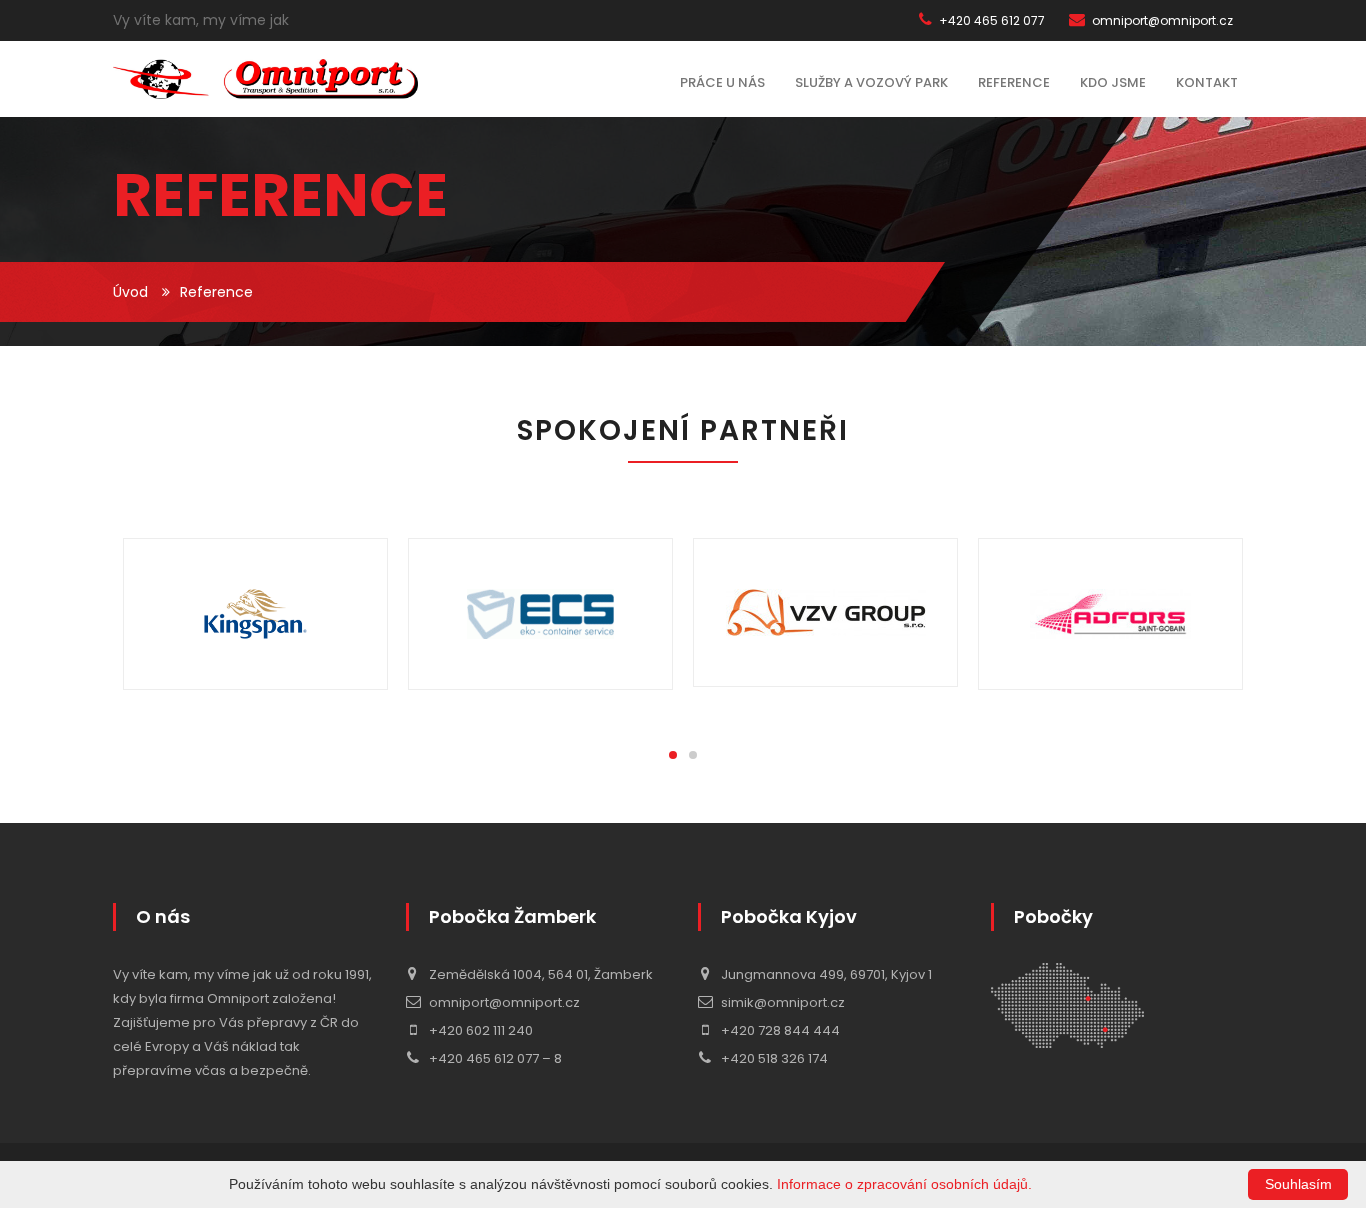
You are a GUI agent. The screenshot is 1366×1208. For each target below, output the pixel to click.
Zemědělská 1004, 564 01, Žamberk (539, 974)
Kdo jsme (1113, 82)
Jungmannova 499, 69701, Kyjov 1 (825, 974)
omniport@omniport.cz (1161, 20)
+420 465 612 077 (990, 20)
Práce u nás (722, 82)
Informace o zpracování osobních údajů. (904, 1184)
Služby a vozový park (871, 82)
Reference (1014, 82)
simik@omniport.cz (781, 1002)
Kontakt (1207, 82)
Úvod (130, 292)
